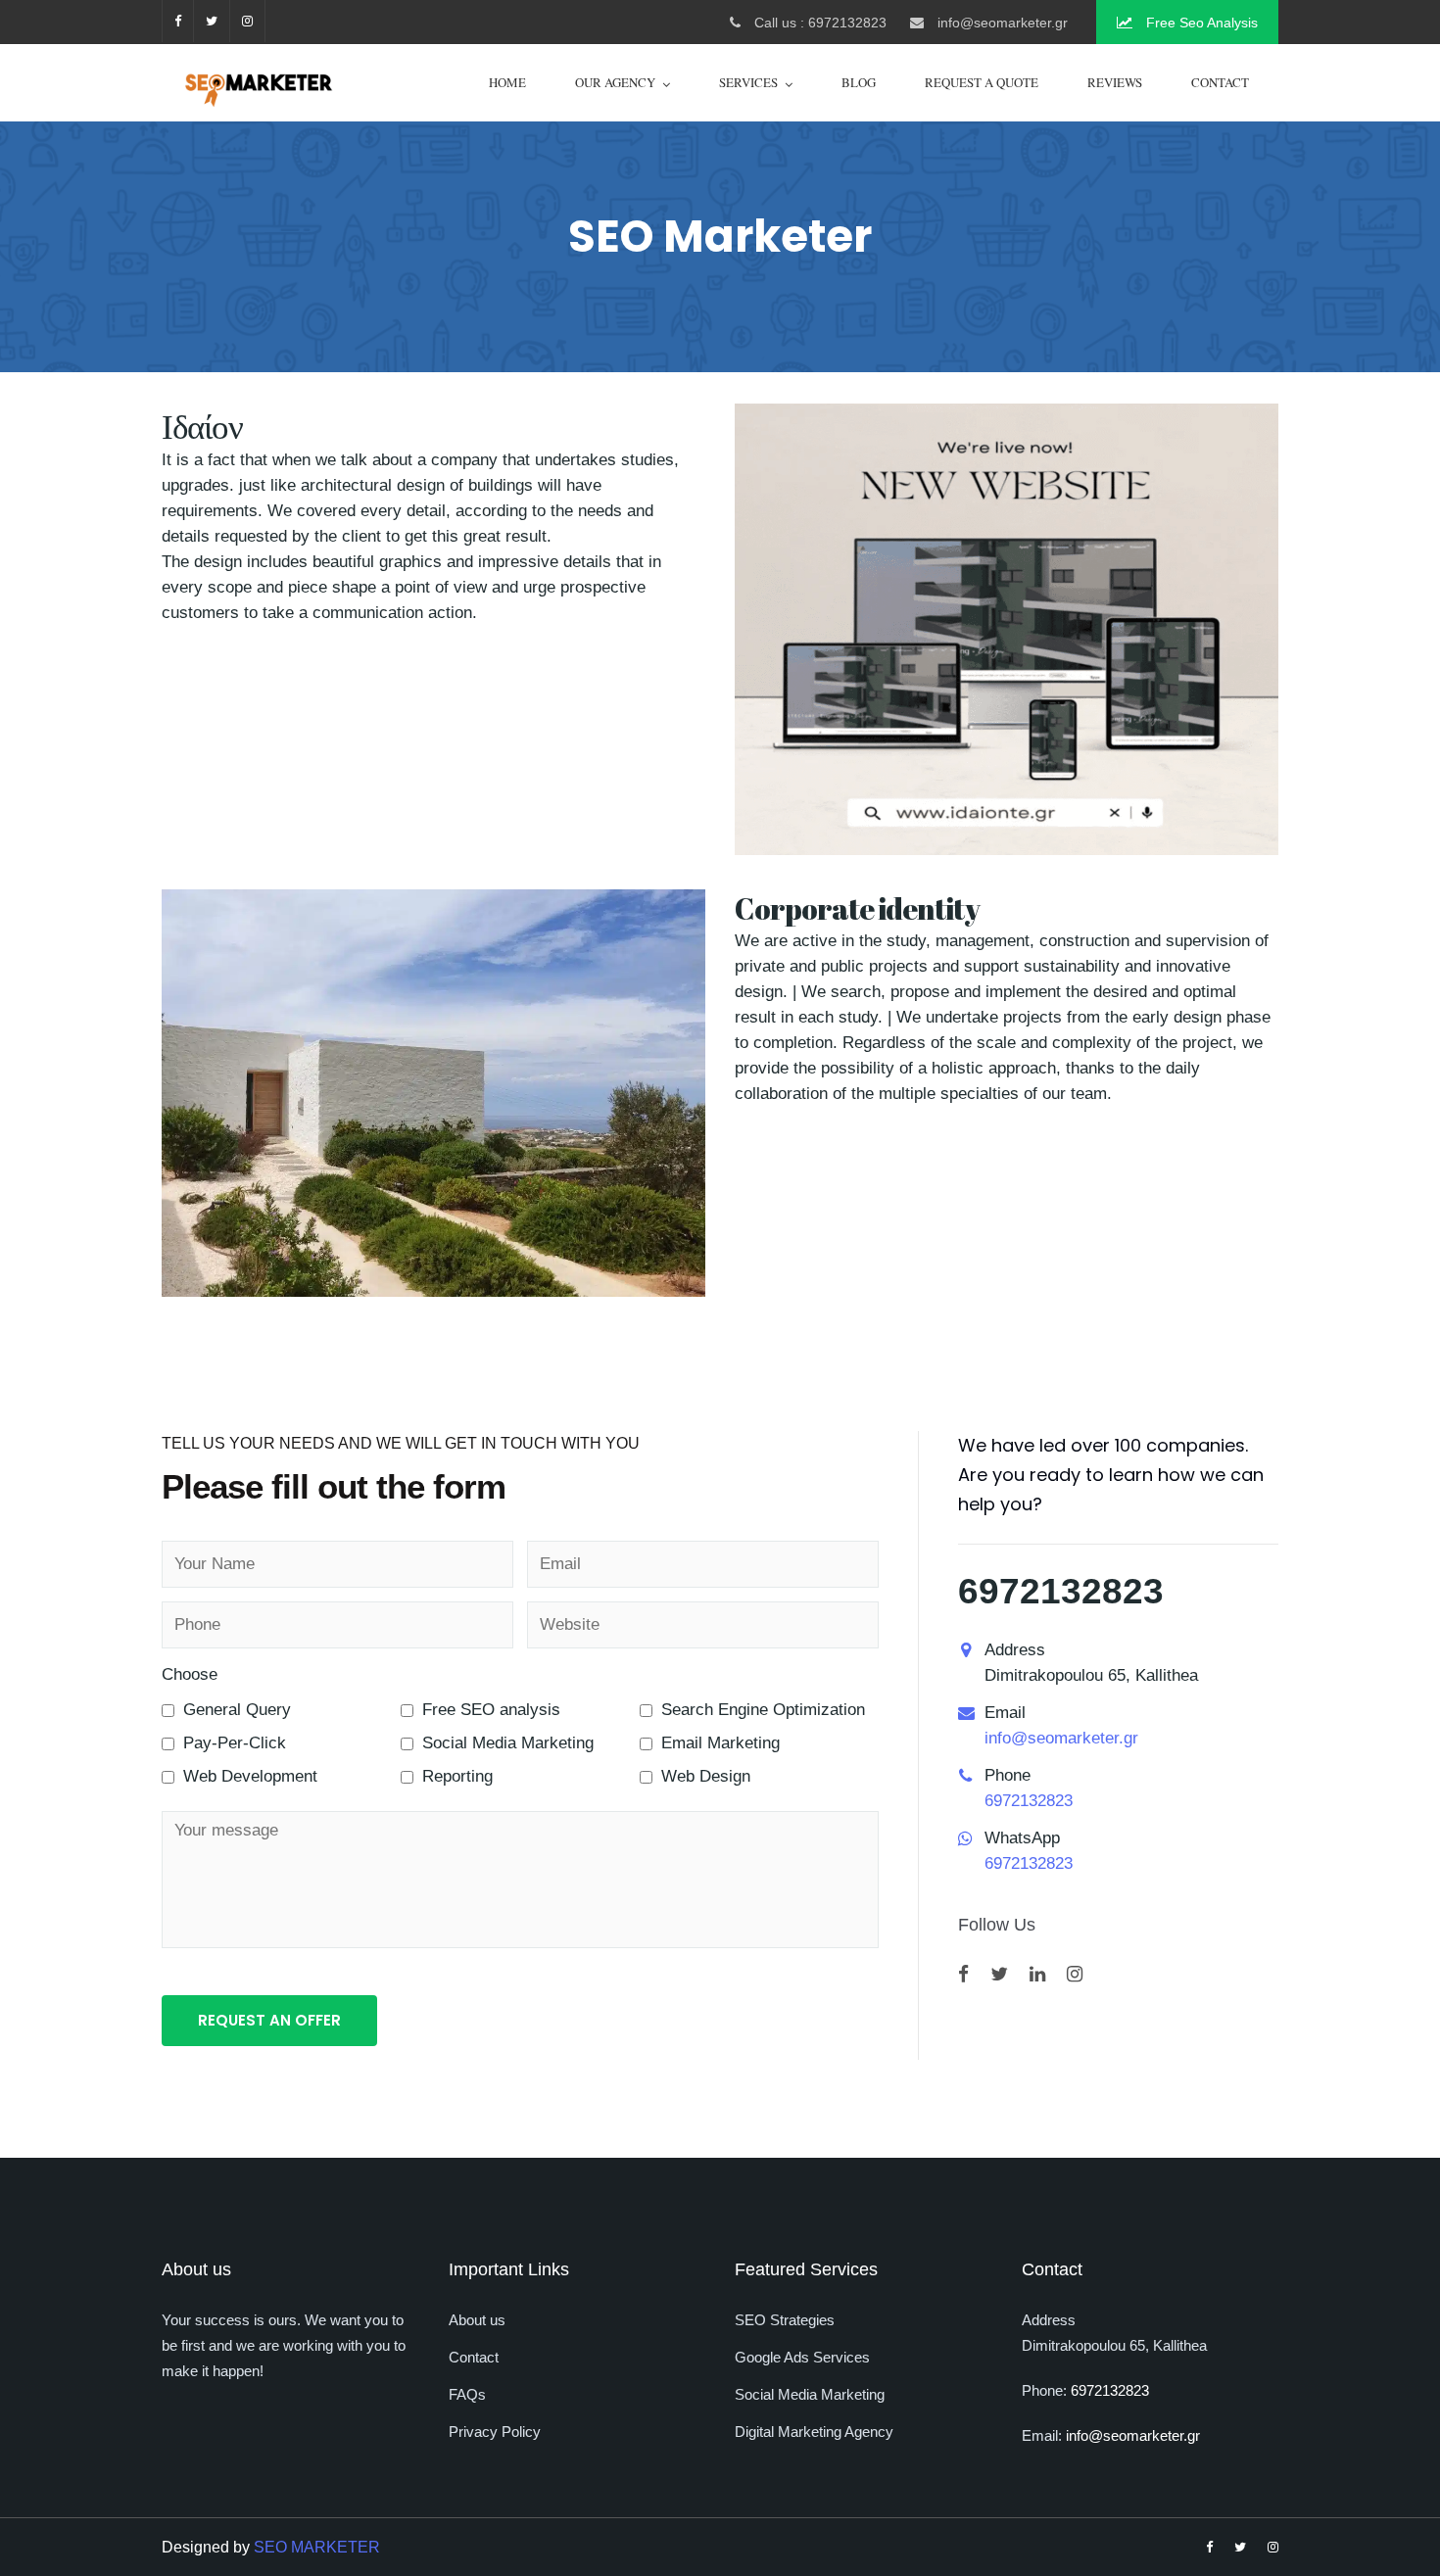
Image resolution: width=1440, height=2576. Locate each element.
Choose (190, 1674)
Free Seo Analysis (1200, 23)
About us (477, 2320)
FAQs (467, 2394)
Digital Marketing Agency (814, 2432)
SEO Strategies (785, 2320)
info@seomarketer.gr (1061, 1738)
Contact (1220, 82)
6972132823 (1061, 1591)
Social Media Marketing (810, 2394)
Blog (859, 82)
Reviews (1115, 82)
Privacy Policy (495, 2432)
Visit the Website (1007, 1164)
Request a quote (982, 82)
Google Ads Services (802, 2357)
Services (748, 82)
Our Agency (615, 82)
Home (507, 82)
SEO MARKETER (317, 2547)
